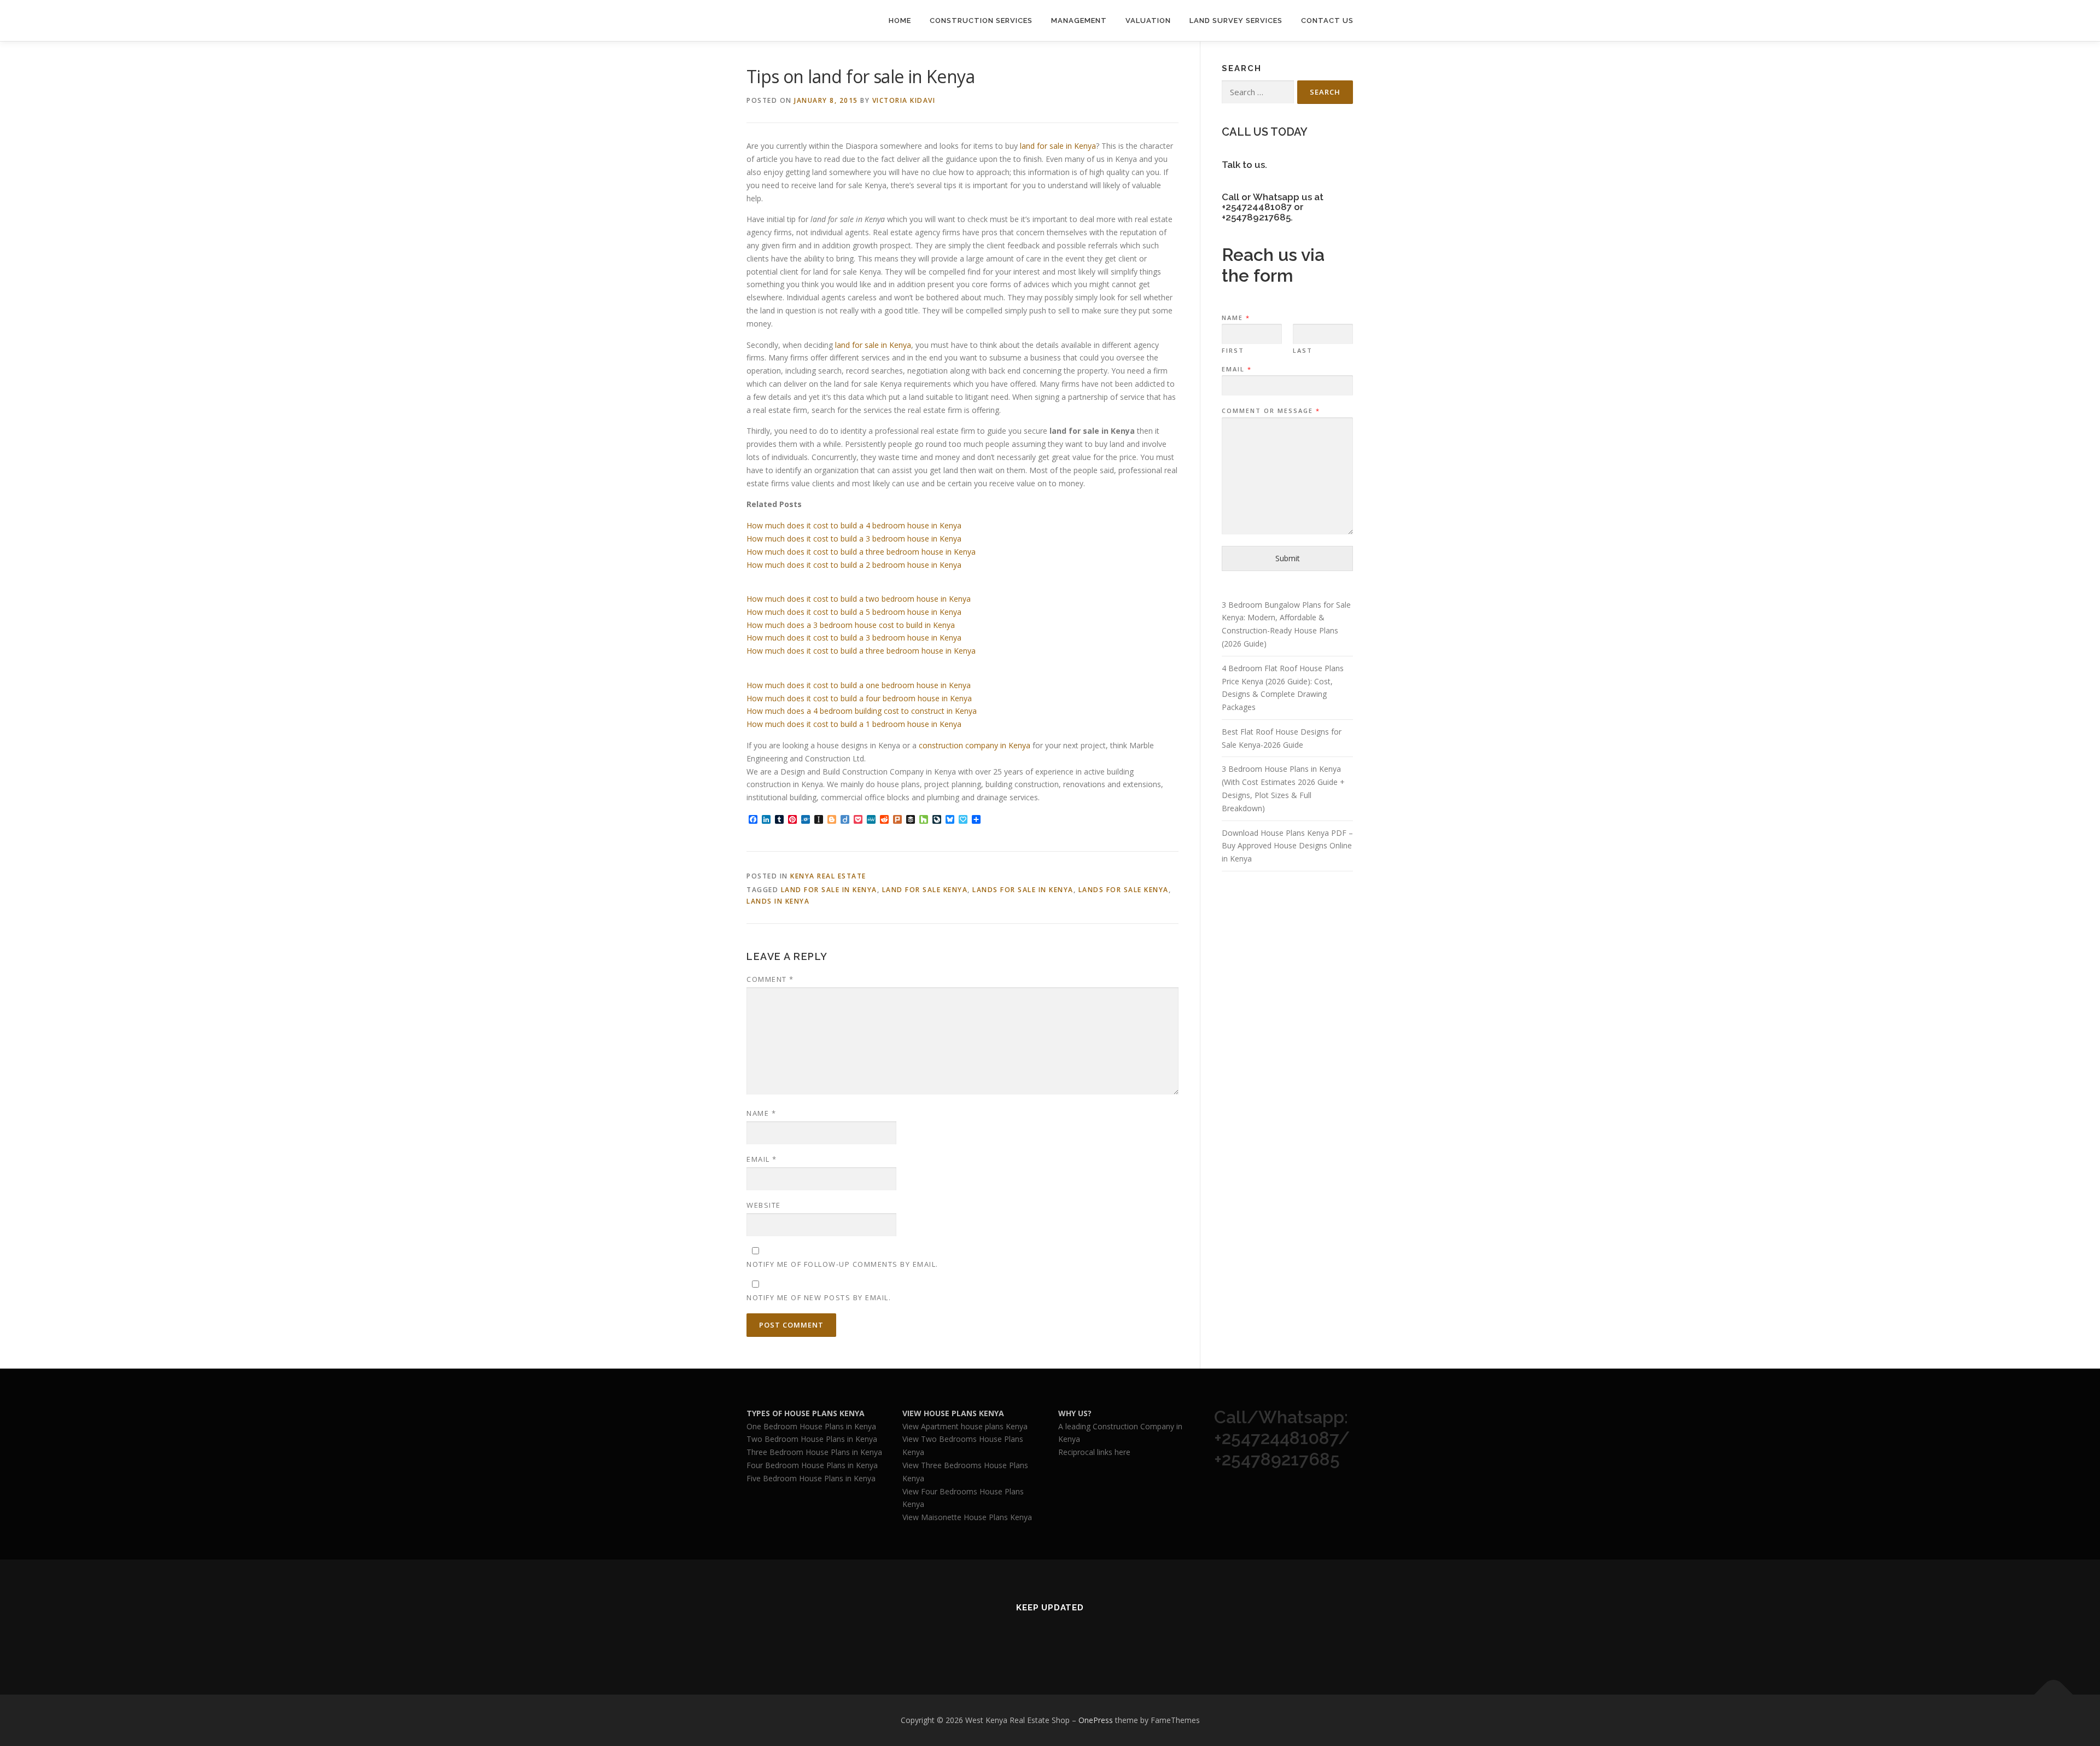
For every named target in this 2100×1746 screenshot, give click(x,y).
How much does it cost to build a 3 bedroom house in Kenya (854, 539)
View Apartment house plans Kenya (965, 1426)
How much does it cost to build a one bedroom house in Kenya (859, 685)
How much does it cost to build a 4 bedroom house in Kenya (854, 525)
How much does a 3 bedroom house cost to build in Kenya (851, 625)
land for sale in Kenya (1058, 146)
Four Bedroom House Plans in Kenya (812, 1465)
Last (1303, 351)
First (1233, 351)
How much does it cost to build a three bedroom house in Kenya (861, 552)
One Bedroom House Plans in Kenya (811, 1426)
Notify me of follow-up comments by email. (842, 1264)
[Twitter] (1010, 1637)
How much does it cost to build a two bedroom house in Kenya (859, 599)
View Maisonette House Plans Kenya (967, 1517)
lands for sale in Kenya (1023, 890)
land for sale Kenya (925, 890)
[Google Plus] (1063, 1637)
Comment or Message (1270, 411)
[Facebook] (1037, 1637)
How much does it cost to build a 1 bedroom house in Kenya (854, 724)
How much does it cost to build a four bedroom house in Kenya (859, 698)
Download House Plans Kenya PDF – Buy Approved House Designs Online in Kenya (1287, 846)
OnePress (1096, 1720)
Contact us (1327, 21)
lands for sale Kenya (1124, 890)
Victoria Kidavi (904, 100)
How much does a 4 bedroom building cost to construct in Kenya (862, 711)
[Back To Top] (2054, 1695)
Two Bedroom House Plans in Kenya (812, 1439)
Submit (1288, 558)
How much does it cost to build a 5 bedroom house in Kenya (854, 612)
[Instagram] (1090, 1637)
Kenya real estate (828, 876)
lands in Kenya (778, 901)
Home (900, 21)
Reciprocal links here (1094, 1452)
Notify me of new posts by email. (819, 1297)
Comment (770, 979)
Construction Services (981, 21)
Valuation (1148, 21)
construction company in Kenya (975, 745)
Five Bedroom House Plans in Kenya (811, 1478)
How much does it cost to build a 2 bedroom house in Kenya (854, 565)
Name (761, 1113)
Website (764, 1205)
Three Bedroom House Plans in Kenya (814, 1452)
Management (1079, 21)
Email (762, 1159)
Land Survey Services (1236, 21)
